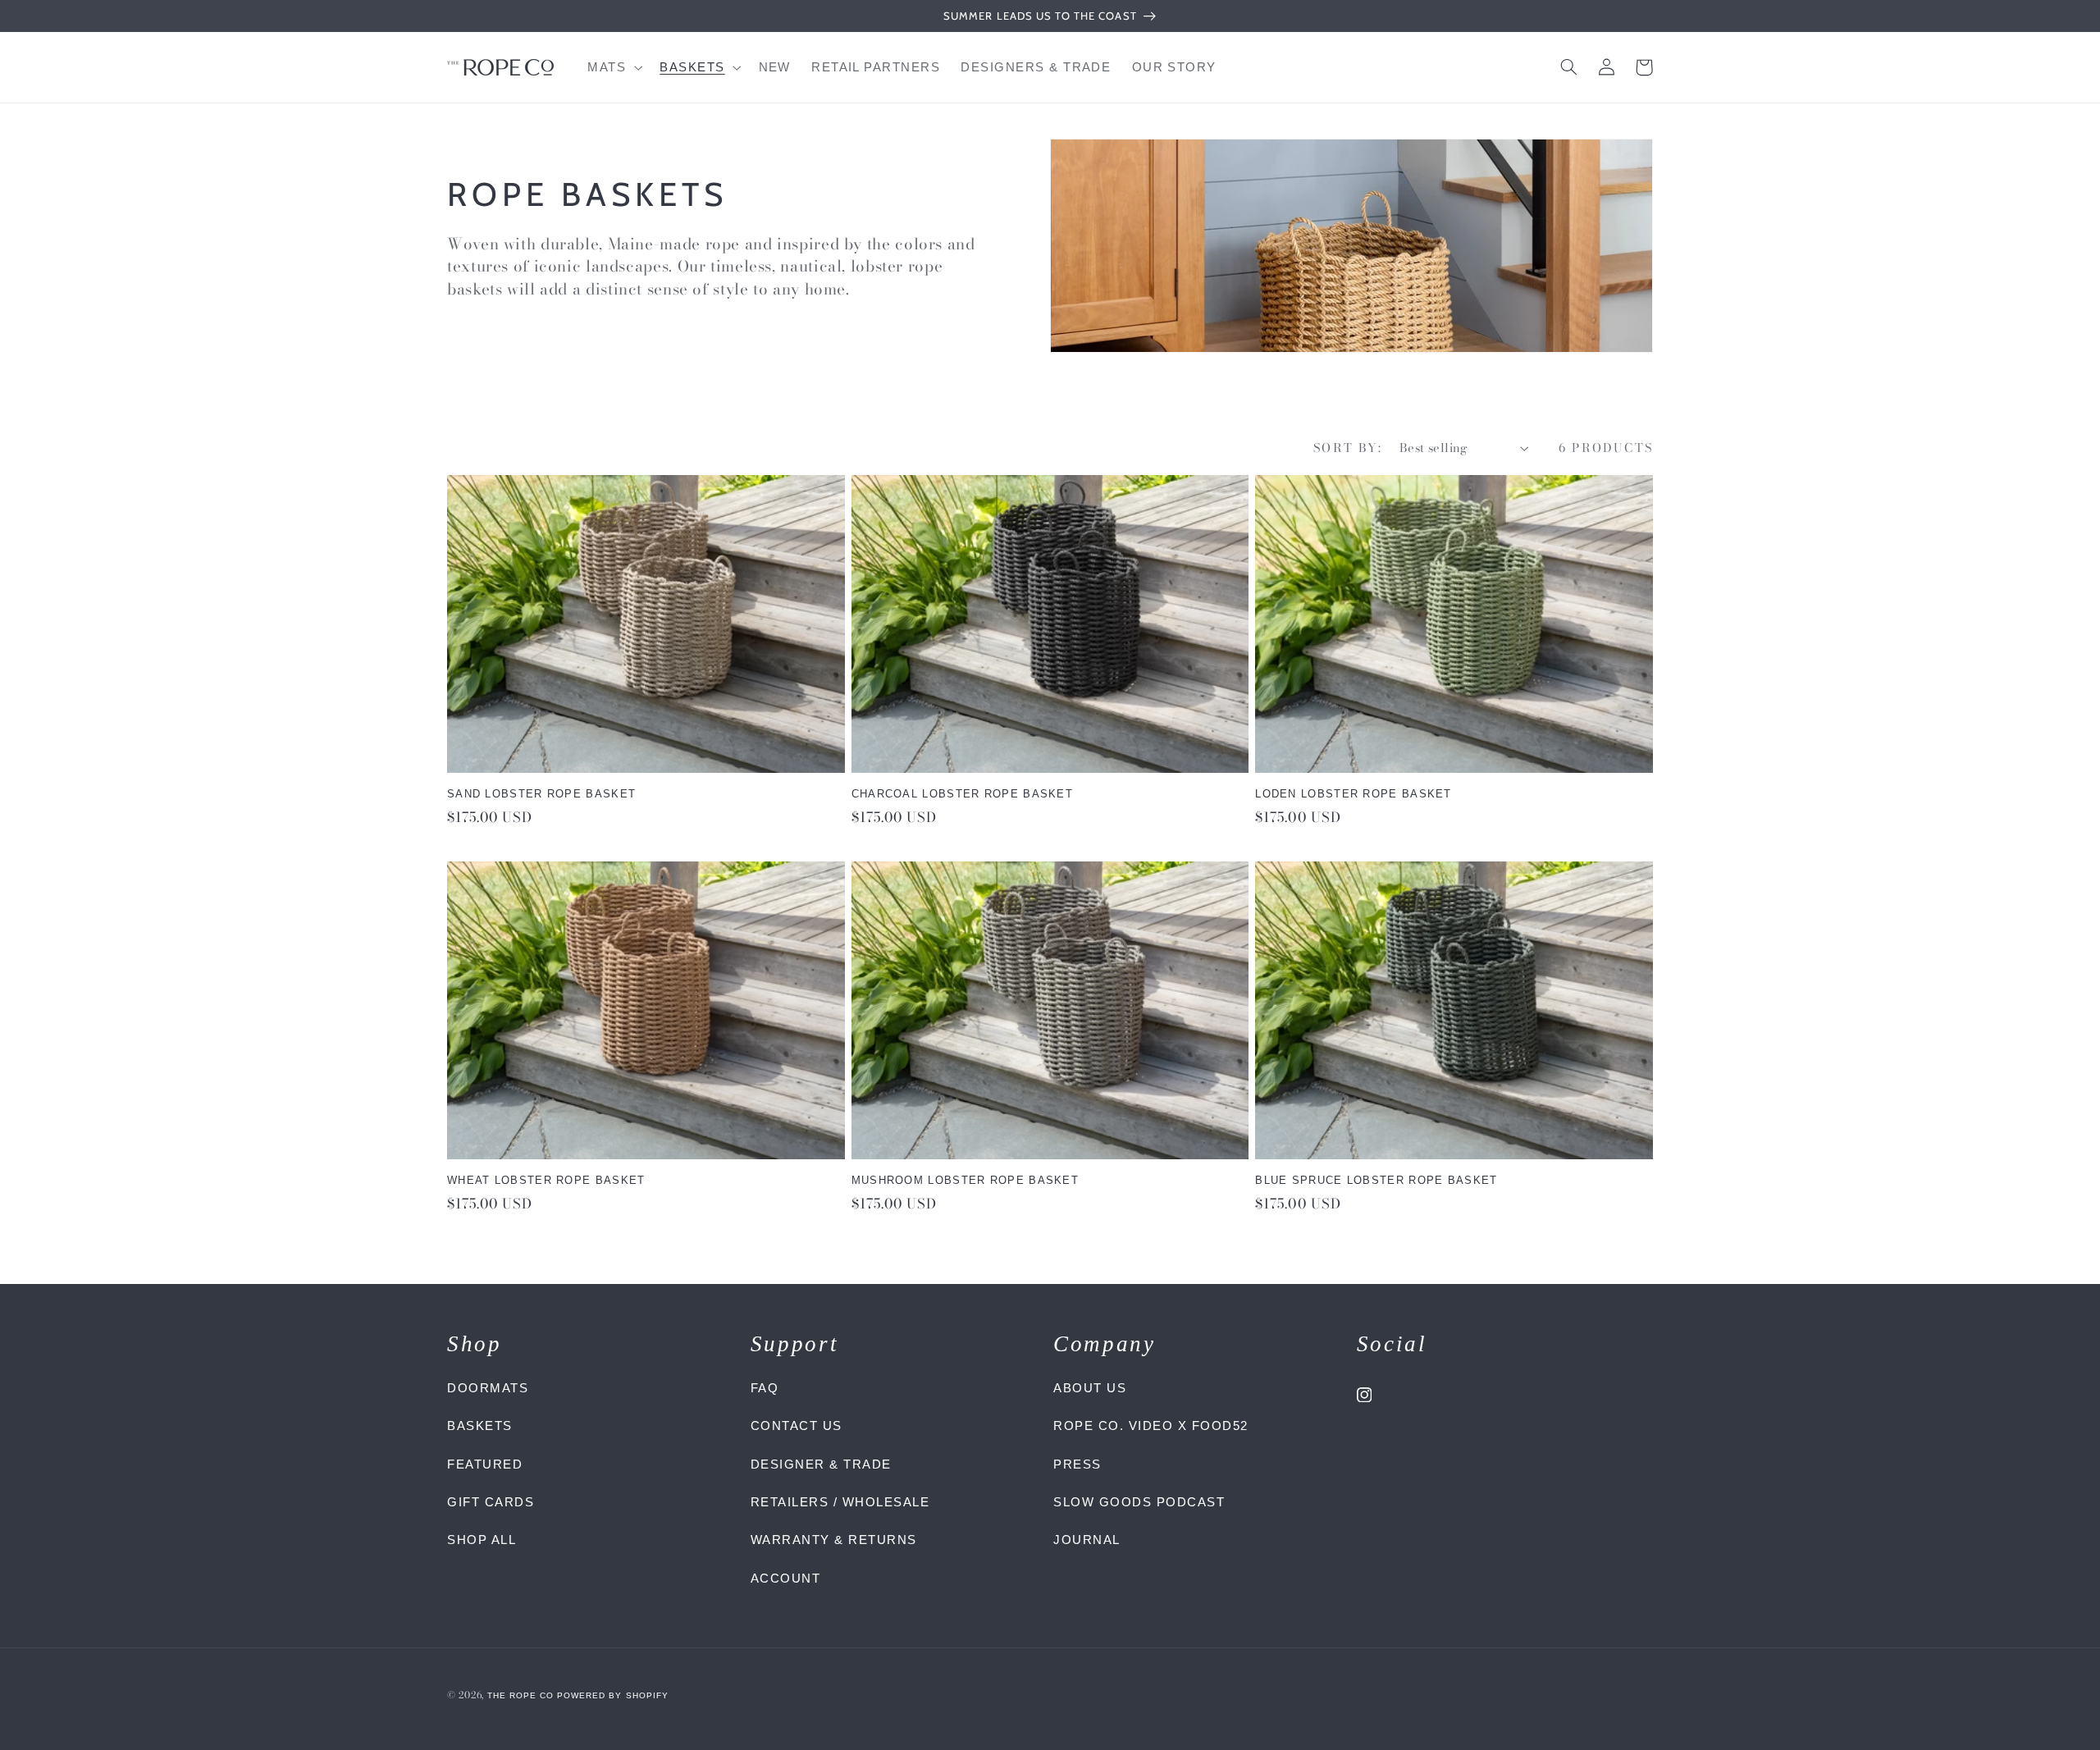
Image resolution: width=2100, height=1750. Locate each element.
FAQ (765, 1388)
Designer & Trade (821, 1464)
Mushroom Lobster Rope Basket (965, 1180)
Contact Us (797, 1426)
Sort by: (1348, 448)
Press (1077, 1464)
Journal (1087, 1540)
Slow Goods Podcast (1139, 1502)
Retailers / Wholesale (840, 1502)
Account (786, 1578)
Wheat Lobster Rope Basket (546, 1180)
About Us (1090, 1388)
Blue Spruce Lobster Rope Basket (1376, 1180)
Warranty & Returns (834, 1540)
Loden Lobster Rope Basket (1354, 794)
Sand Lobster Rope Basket (541, 794)
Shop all (482, 1540)
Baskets (480, 1426)
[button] (614, 67)
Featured (485, 1464)
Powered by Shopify (613, 1695)
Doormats (488, 1388)
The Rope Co (520, 1695)
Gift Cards (491, 1502)
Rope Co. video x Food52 (1151, 1426)
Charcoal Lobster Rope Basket (962, 794)
